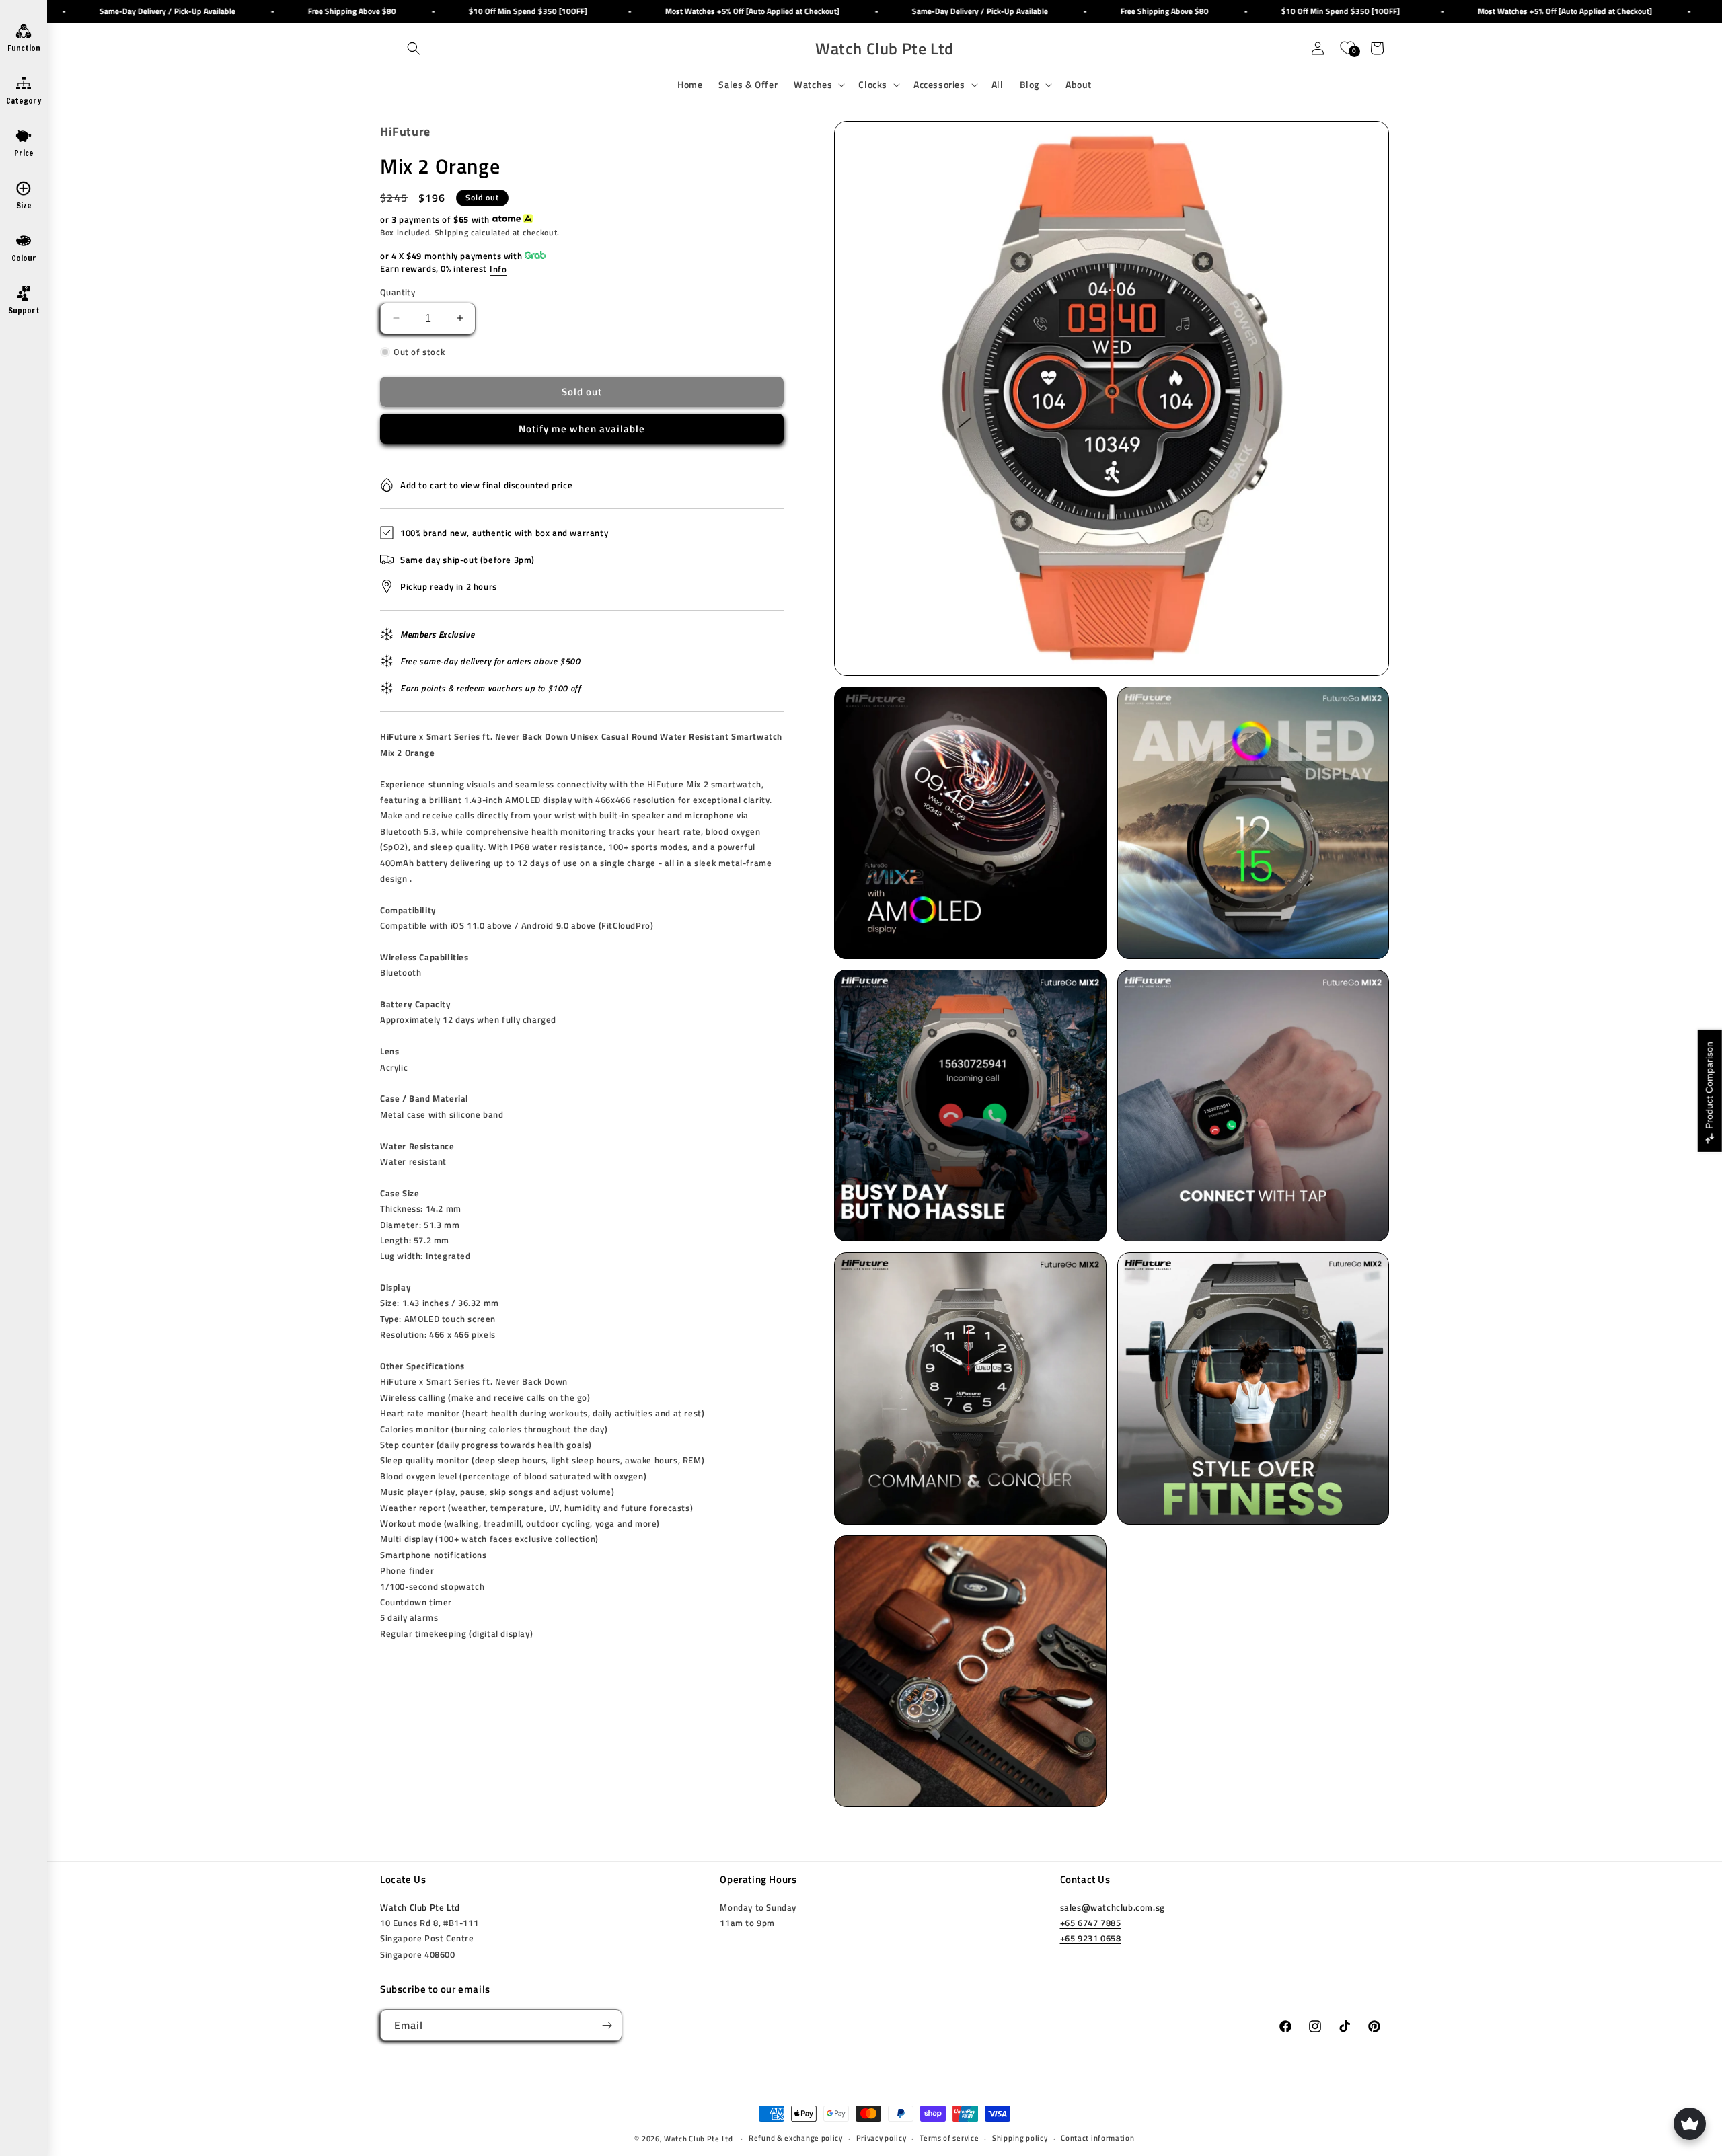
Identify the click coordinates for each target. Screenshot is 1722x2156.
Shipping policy (1020, 2138)
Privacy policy (882, 2138)
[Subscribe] (607, 2025)
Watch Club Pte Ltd (420, 1907)
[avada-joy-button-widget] (1690, 2124)
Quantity (398, 292)
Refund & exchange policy (796, 2138)
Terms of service (949, 2138)
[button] (414, 48)
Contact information (1097, 2138)
